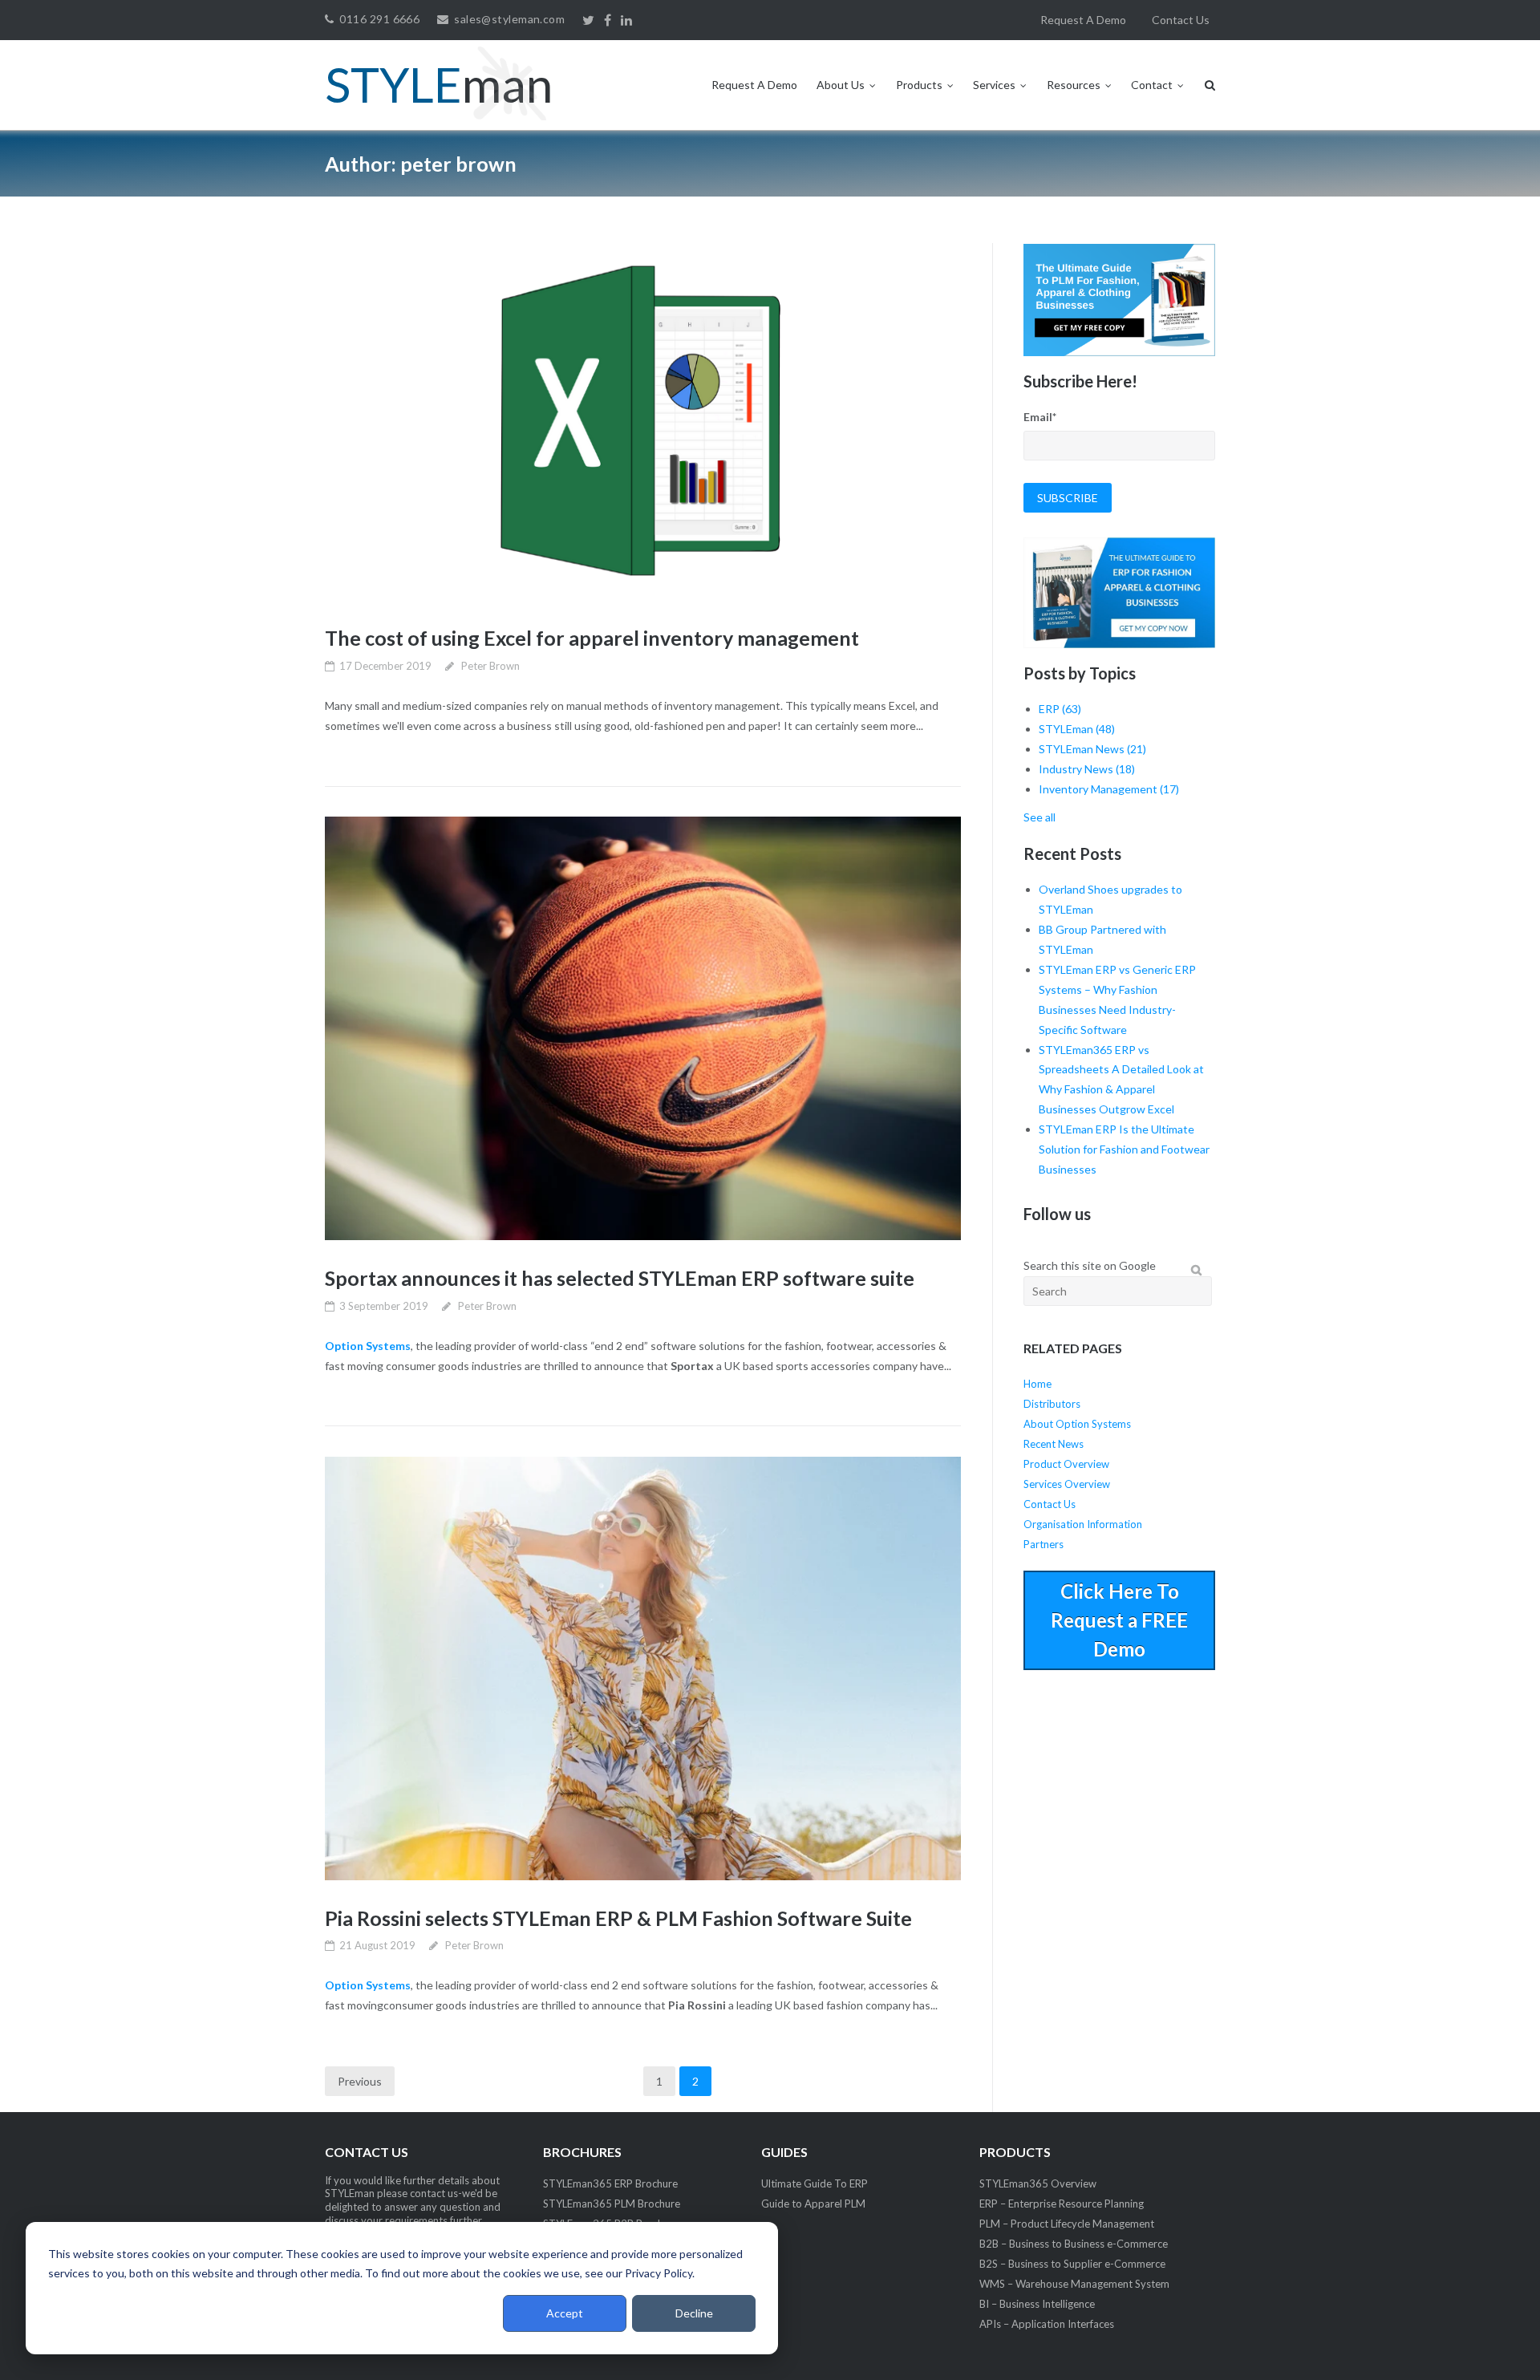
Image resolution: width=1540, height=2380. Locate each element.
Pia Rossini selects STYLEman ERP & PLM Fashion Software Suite (618, 1918)
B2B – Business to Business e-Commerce (1074, 2244)
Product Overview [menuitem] (1066, 1464)
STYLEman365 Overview (1038, 2183)
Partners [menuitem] (1044, 1544)
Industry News (1087, 769)
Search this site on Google (1090, 1265)
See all (1039, 817)
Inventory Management (1109, 789)
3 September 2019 (384, 1306)
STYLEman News (1092, 749)
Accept (565, 2313)
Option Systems (368, 1346)
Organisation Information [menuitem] (1083, 1524)
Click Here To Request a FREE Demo (1119, 1620)
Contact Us (1181, 20)
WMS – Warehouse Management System (1074, 2284)
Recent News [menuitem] (1054, 1444)
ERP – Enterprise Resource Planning (1062, 2204)
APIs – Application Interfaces (1047, 2324)
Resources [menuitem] (1074, 85)
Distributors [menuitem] (1052, 1404)
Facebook (608, 21)
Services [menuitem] (994, 85)
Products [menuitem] (919, 85)
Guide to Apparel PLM (813, 2204)
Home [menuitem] (1037, 1384)
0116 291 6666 (379, 19)
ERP (1060, 709)
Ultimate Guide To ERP (815, 2183)
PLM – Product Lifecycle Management (1067, 2224)
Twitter (588, 21)
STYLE (439, 84)
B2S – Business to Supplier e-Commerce (1072, 2264)
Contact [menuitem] (1152, 85)
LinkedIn (626, 21)
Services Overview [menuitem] (1067, 1484)
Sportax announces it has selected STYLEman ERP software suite (620, 1278)
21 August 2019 (377, 1945)
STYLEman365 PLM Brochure (612, 2204)
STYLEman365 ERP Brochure (610, 2183)
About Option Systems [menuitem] (1077, 1424)
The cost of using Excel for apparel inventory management (592, 638)
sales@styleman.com (509, 19)
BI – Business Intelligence (1037, 2304)
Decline (694, 2313)
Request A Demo (1083, 20)
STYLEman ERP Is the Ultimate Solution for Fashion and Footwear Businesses (1124, 1149)
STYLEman (1077, 729)
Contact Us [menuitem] (1050, 1504)
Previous (360, 2081)
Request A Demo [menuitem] (754, 85)
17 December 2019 (385, 666)
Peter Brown (490, 666)
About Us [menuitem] (841, 85)
